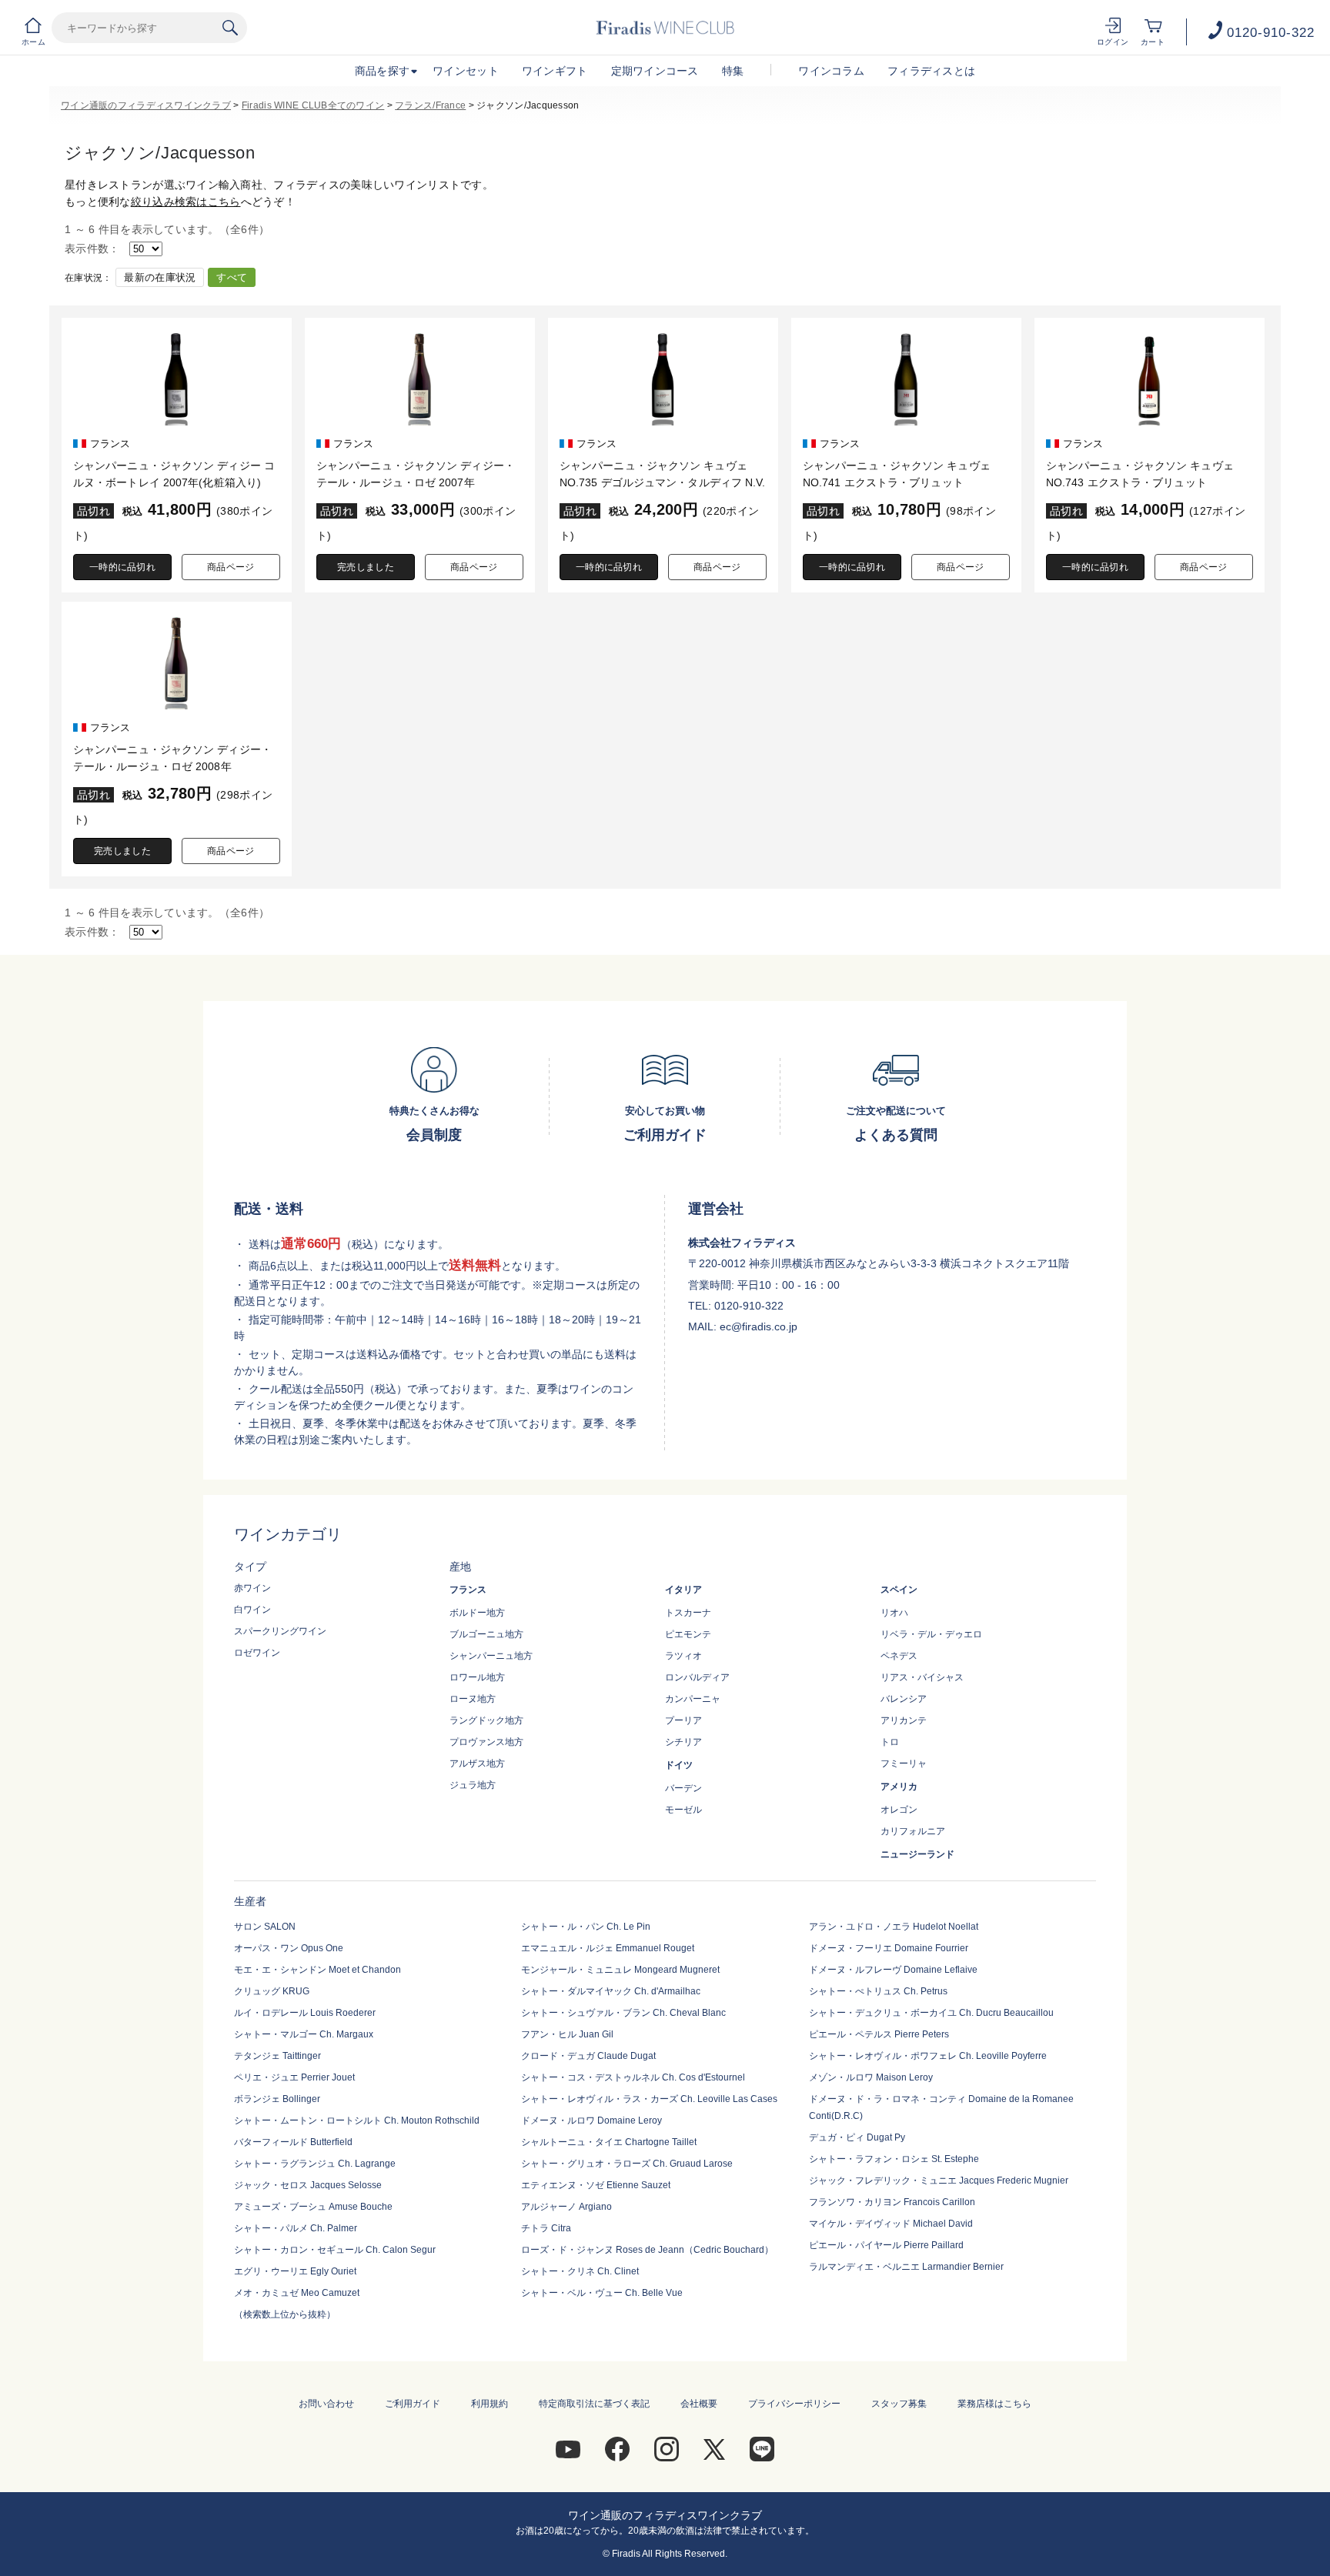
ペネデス (899, 1656)
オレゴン (899, 1810)
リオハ (894, 1613)
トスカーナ (688, 1613)
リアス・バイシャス (922, 1677)
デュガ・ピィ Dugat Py (857, 2137)
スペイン (899, 1590)
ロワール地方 (477, 1677)
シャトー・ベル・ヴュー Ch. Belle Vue (602, 2293)
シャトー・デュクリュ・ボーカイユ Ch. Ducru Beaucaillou (931, 2013)
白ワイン (252, 1610)
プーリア (683, 1720)
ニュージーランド (917, 1854)
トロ (890, 1742)
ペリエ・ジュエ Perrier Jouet (294, 2077)
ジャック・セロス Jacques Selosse (308, 2185)
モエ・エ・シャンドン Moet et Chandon (317, 1970)
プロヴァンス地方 (486, 1742)
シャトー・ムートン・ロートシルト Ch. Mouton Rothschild (357, 2121)
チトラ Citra (546, 2228)
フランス (468, 1590)
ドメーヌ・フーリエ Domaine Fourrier (889, 1948)
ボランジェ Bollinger (277, 2099)
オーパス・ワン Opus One (289, 1948)
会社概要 (699, 2404)
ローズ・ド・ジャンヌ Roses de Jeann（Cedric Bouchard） (647, 2250)
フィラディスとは (931, 71)
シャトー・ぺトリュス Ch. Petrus (878, 1991)
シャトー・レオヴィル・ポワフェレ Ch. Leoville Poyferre (928, 2056)
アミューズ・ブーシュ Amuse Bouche (313, 2207)
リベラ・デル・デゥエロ (931, 1634)
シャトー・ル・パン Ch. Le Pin (586, 1927)
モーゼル (683, 1810)
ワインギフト (555, 71)
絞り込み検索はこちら (186, 202)
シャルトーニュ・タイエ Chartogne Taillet (609, 2142)
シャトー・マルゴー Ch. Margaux (304, 2034)
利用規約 (490, 2404)
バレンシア (904, 1699)
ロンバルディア (697, 1677)
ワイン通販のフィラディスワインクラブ (146, 105)
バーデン (683, 1788)
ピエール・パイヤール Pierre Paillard (886, 2245)
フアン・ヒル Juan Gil (567, 2034)
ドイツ (679, 1765)
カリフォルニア (913, 1831)
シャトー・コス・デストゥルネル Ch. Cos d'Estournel (633, 2077)
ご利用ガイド (413, 2404)
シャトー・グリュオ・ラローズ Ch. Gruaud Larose (627, 2164)
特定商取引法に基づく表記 (594, 2404)
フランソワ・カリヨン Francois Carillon (892, 2202)
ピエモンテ (688, 1634)
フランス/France (430, 105)
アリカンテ (904, 1720)
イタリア (683, 1590)
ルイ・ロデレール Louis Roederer (305, 2013)
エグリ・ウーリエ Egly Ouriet (295, 2271)
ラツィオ (683, 1656)
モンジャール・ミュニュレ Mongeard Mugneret (620, 1970)
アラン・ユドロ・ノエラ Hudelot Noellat (894, 1927)
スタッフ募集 (899, 2404)
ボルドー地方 (477, 1613)
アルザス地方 (477, 1763)
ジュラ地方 (473, 1785)
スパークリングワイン (280, 1631)
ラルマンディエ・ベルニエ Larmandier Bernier (906, 2267)
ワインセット (466, 71)
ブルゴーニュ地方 (486, 1634)
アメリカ (899, 1787)
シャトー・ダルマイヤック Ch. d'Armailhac (611, 1991)
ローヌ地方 (473, 1699)
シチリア (683, 1742)
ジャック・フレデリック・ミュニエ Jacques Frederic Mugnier (939, 2181)
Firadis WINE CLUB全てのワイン (313, 105)
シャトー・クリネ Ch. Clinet (580, 2271)
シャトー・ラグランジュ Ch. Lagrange (315, 2164)
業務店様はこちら (994, 2404)
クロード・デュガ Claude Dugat (588, 2056)
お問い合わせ (326, 2404)
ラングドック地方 (486, 1720)
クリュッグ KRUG (272, 1991)
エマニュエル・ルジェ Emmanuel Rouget (608, 1948)
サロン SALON (265, 1927)
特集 (733, 71)
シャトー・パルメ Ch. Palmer (296, 2228)
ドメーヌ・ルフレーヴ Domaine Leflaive (893, 1970)
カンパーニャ (693, 1699)
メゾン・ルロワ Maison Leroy (871, 2077)
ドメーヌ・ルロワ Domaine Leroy (591, 2121)
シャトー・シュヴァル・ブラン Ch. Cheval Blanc (623, 2013)
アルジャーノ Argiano (566, 2207)
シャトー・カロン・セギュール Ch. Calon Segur (335, 2250)
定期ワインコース (655, 71)
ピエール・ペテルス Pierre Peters (879, 2034)
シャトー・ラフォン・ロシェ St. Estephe (894, 2159)
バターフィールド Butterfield (293, 2142)
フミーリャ (904, 1763)
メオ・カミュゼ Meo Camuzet (297, 2293)
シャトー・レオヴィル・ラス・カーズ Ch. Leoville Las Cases (649, 2099)
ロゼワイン (257, 1653)
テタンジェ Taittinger (277, 2056)
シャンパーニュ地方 (491, 1656)
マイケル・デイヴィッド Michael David (891, 2224)
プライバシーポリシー (794, 2404)
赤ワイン (252, 1588)
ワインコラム (831, 71)
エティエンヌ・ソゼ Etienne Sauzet (596, 2185)
